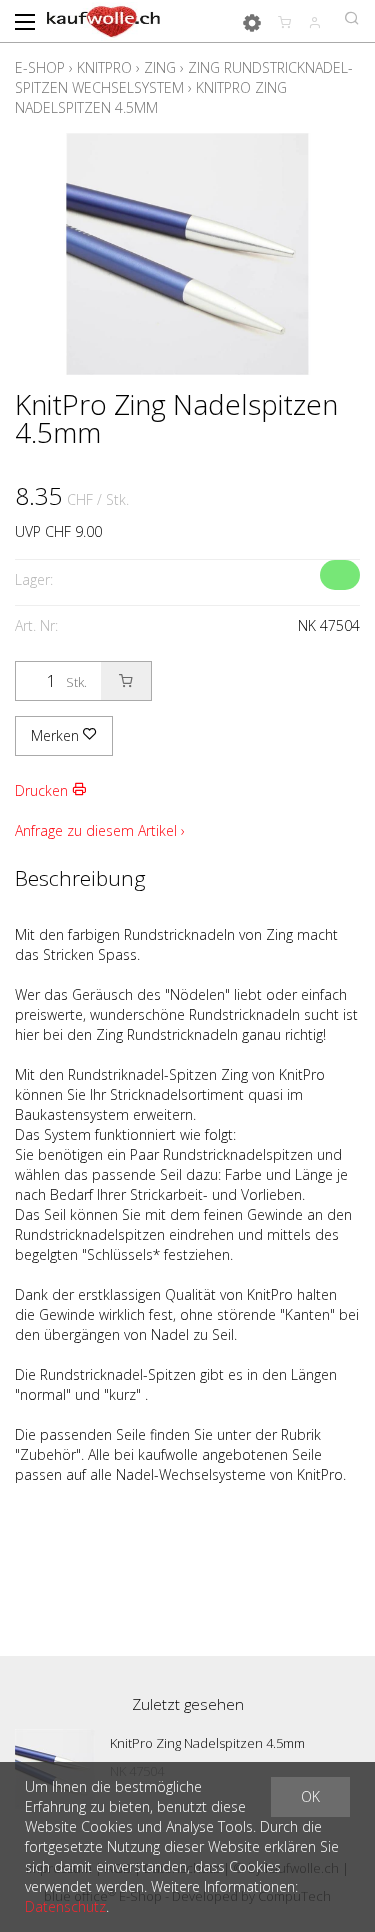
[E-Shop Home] (103, 20)
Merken (57, 735)
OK (310, 1796)
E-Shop (40, 67)
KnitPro (104, 67)
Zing (160, 67)
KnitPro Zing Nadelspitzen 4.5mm (151, 97)
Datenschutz (65, 1906)
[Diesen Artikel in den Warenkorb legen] (126, 681)
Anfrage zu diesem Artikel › (100, 830)
